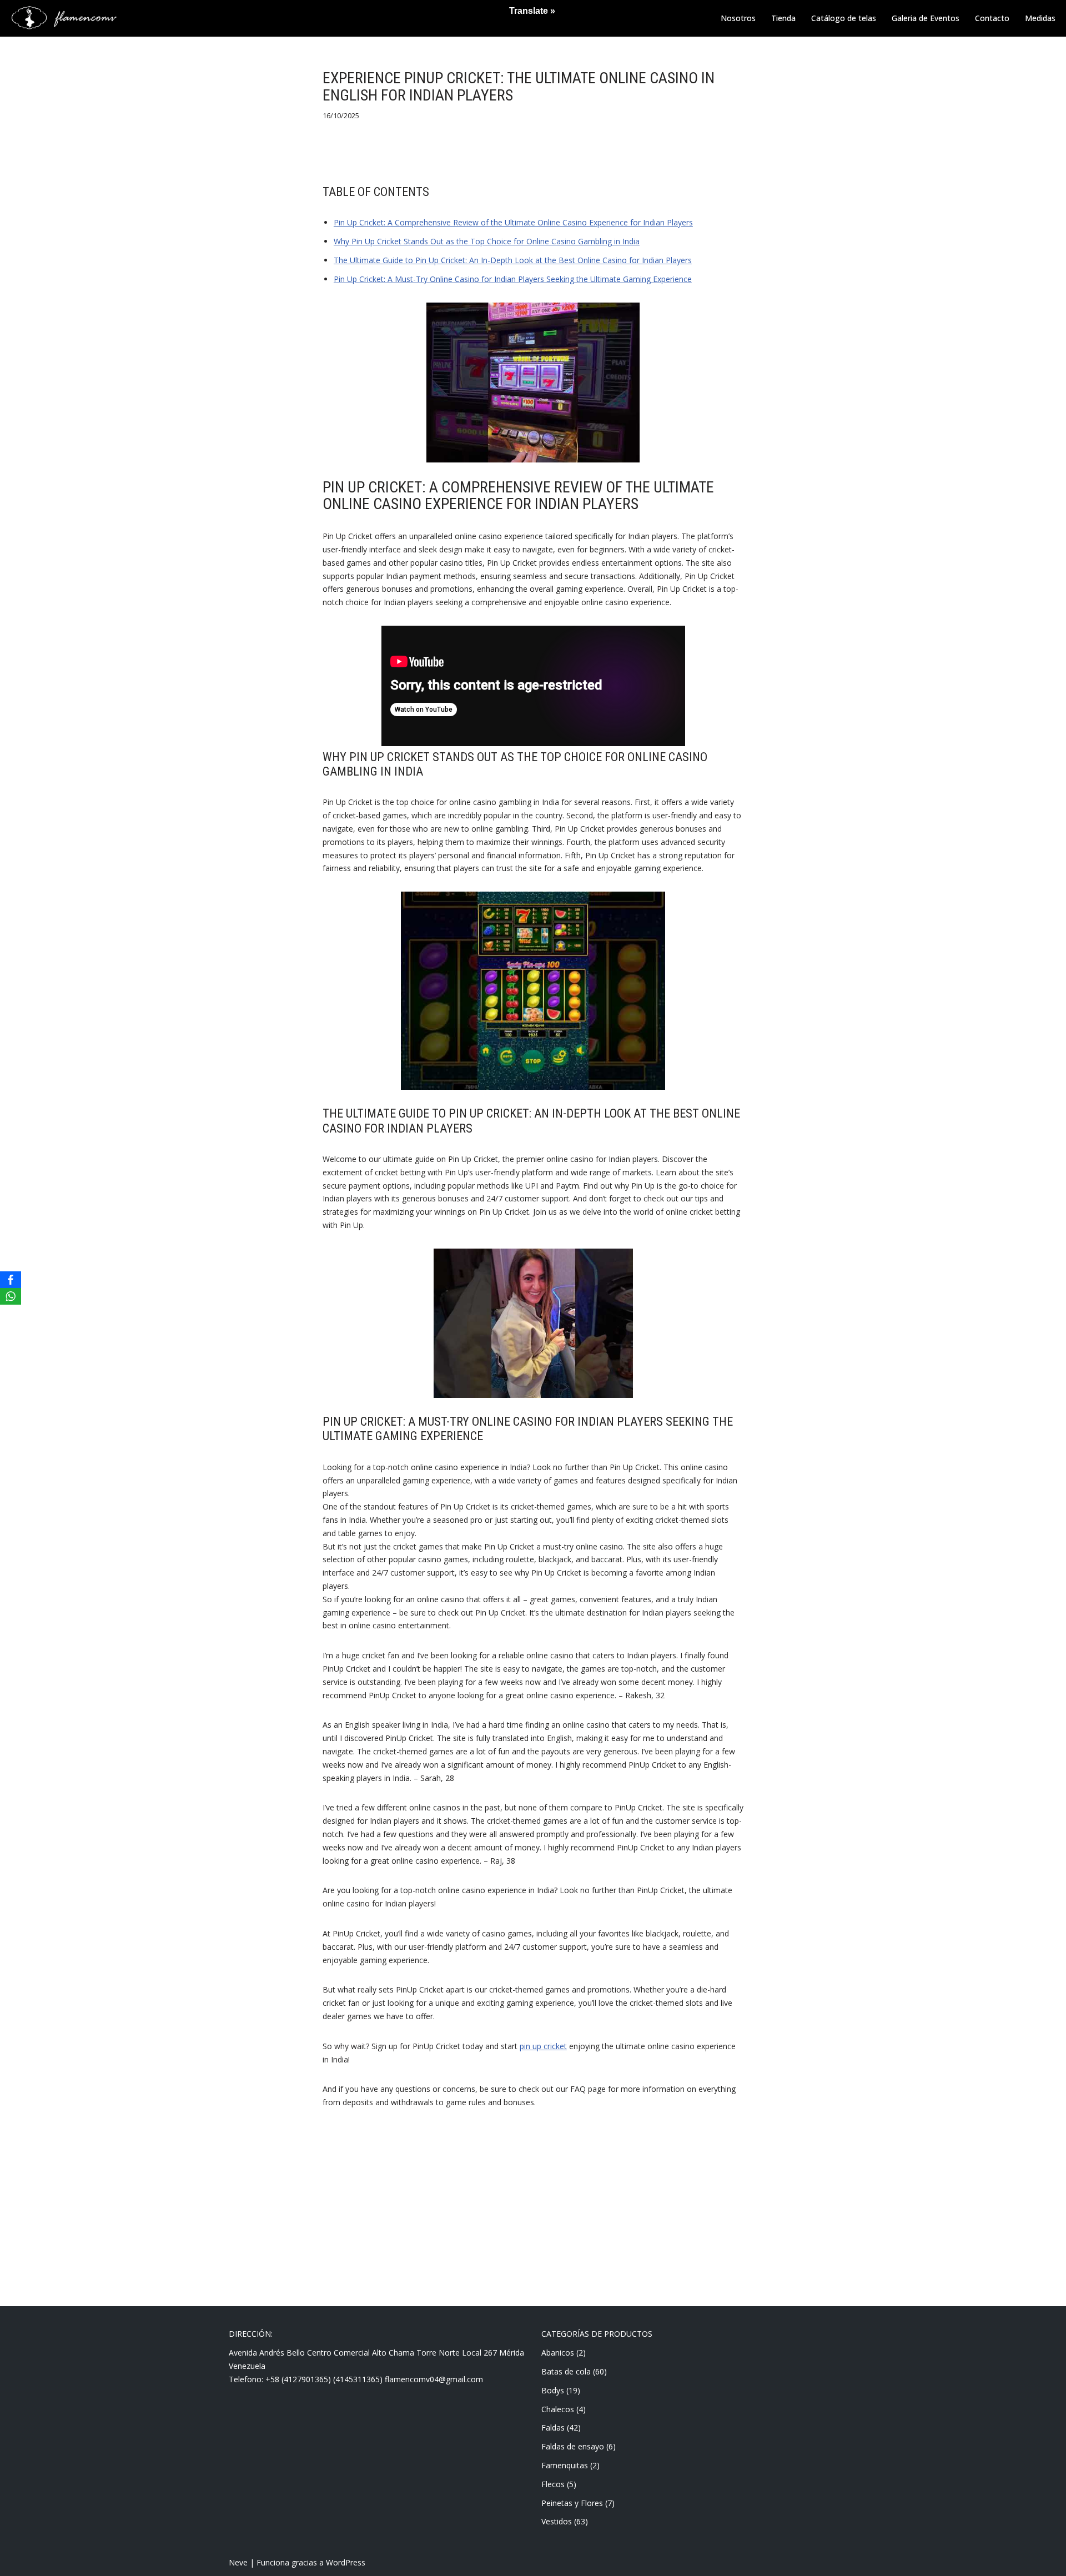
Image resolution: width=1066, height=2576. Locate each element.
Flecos (553, 2484)
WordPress (346, 2562)
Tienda (783, 18)
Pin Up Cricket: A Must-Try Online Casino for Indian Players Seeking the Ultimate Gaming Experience (513, 279)
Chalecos (558, 2409)
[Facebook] (11, 1280)
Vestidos (557, 2521)
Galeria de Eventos (926, 18)
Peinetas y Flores (572, 2503)
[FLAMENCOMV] (64, 18)
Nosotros (738, 18)
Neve (238, 2562)
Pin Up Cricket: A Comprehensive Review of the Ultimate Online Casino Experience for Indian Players (513, 222)
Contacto (992, 18)
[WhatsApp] (11, 1296)
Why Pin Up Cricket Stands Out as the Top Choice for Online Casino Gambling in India (487, 241)
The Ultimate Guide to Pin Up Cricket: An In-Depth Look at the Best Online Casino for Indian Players (513, 260)
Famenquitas (565, 2465)
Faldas (553, 2427)
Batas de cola (566, 2371)
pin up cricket (543, 2046)
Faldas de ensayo (573, 2446)
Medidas (1040, 18)
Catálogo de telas (844, 18)
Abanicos (558, 2353)
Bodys (553, 2390)
